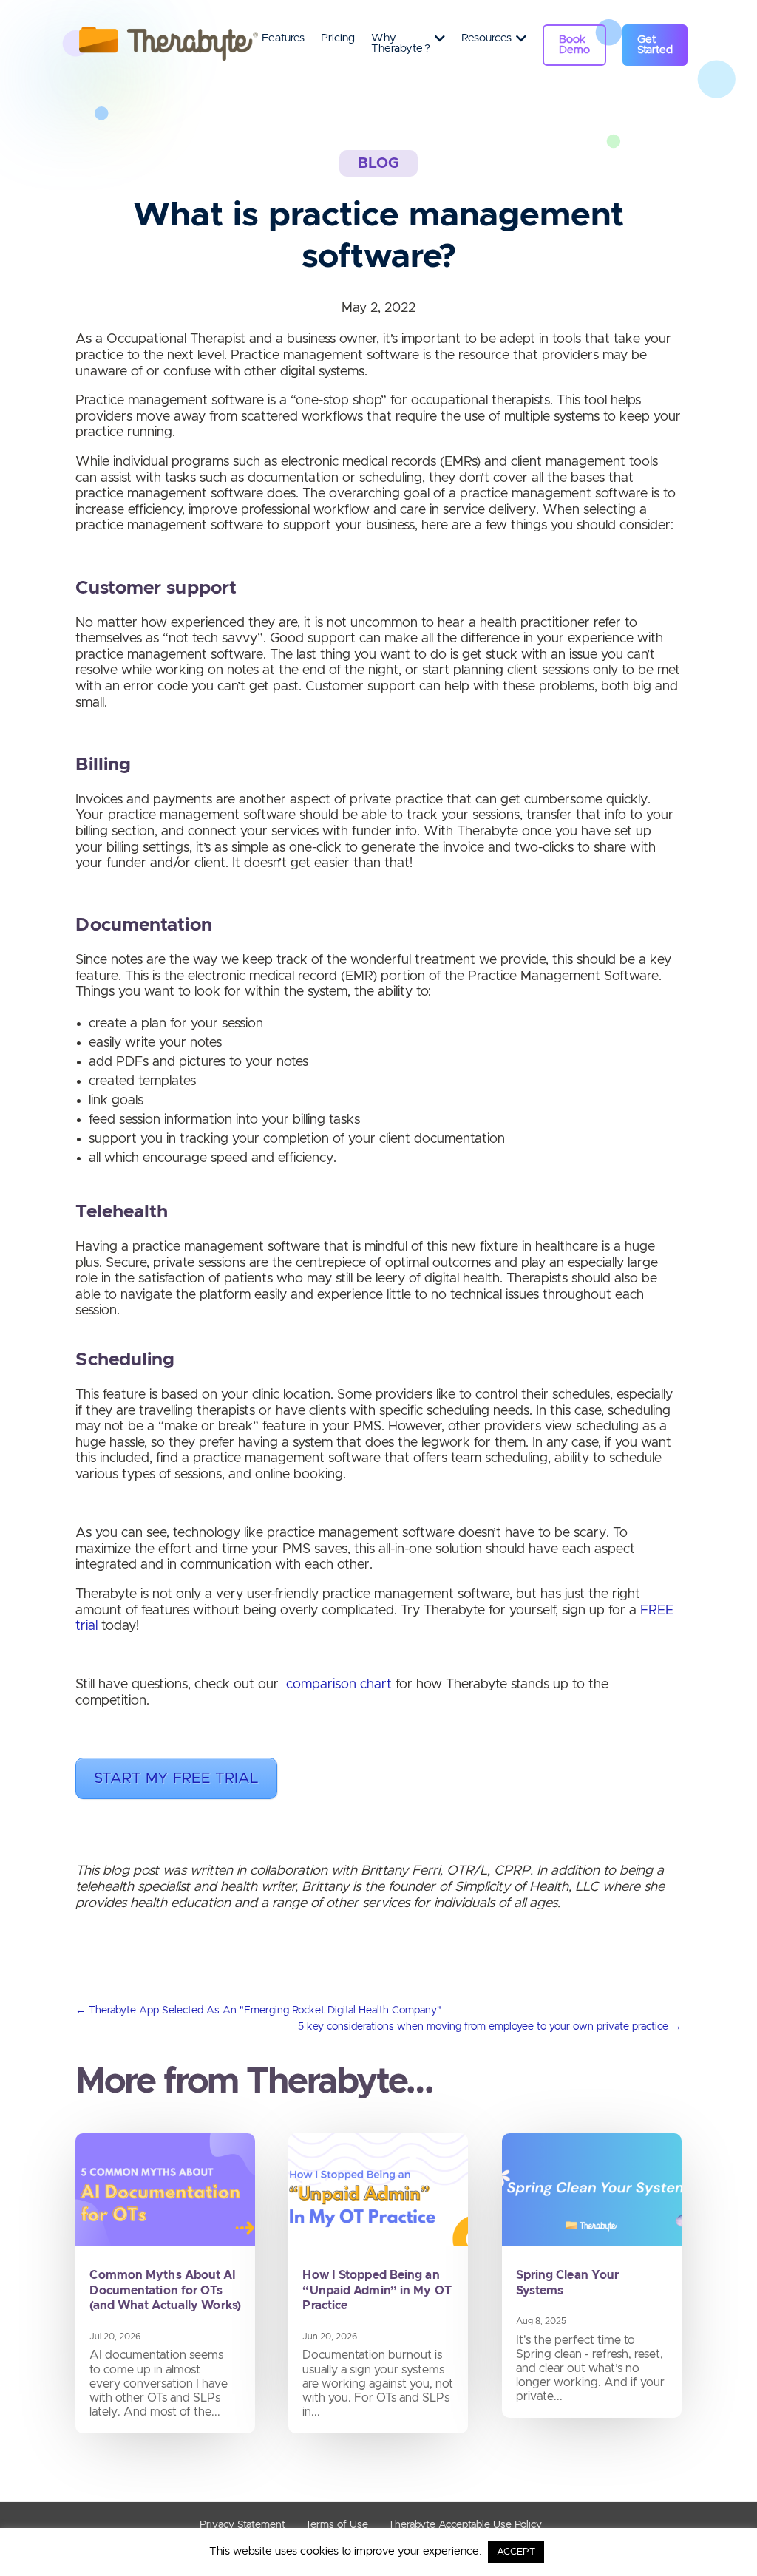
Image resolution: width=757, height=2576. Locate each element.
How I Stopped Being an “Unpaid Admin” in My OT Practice (377, 2291)
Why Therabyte (401, 44)
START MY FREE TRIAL (176, 1778)
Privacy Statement (242, 2525)
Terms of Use (337, 2525)
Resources (486, 38)
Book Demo (574, 45)
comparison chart (339, 1685)
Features (283, 38)
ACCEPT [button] (516, 2552)
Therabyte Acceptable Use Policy (465, 2525)
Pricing (338, 38)
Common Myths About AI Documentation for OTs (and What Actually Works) (165, 2291)
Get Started (655, 45)
